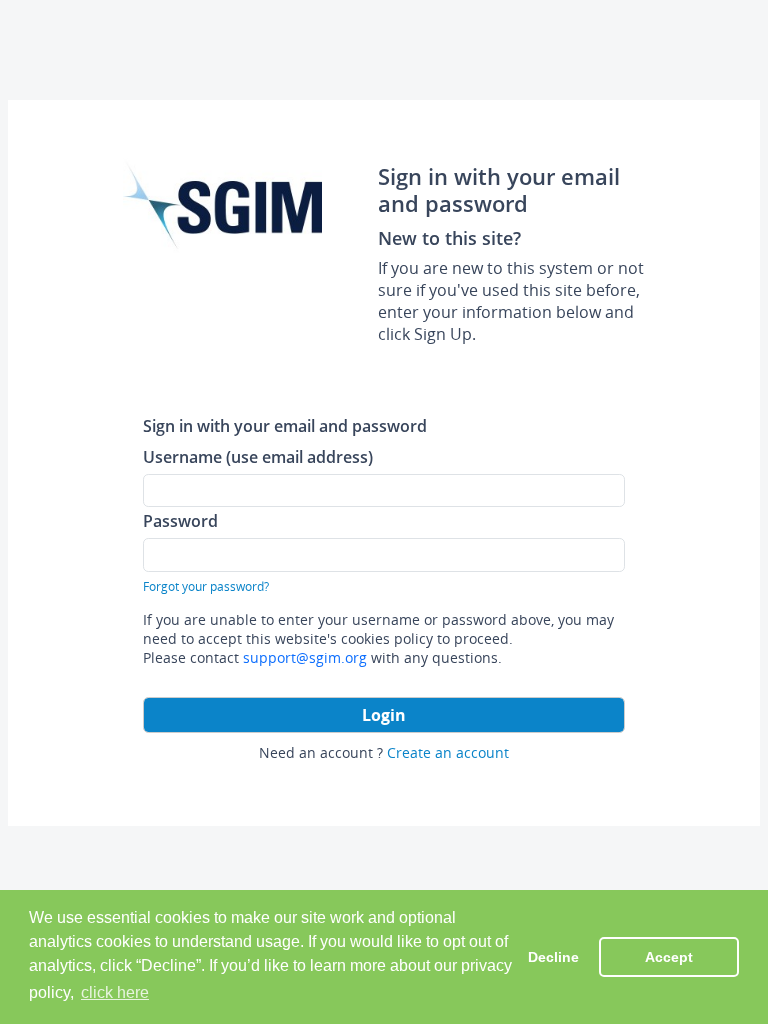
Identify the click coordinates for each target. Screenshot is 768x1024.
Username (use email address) (258, 456)
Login (384, 715)
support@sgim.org (305, 657)
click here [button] (115, 992)
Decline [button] (553, 957)
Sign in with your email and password (285, 425)
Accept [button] (669, 957)
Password (180, 520)
